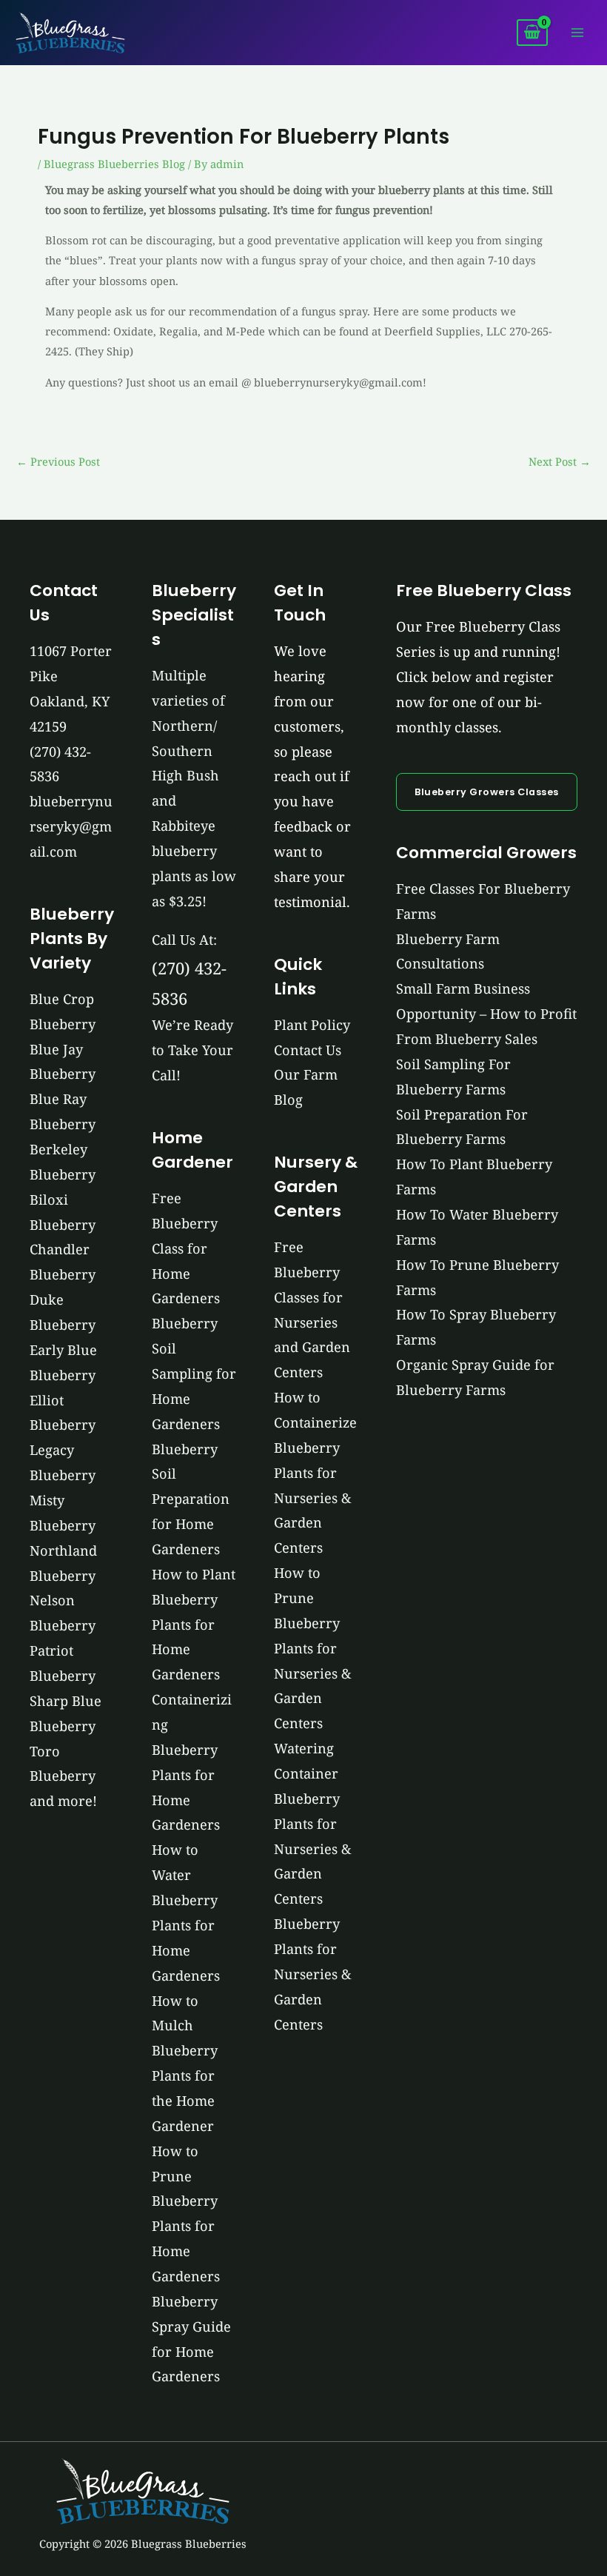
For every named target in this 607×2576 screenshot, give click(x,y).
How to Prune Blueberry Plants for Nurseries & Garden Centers (313, 1648)
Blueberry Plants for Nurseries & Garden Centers (313, 1974)
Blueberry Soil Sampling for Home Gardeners (194, 1373)
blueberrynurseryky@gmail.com (71, 826)
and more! (63, 1801)
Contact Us (308, 1050)
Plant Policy (312, 1025)
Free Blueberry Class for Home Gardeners (186, 1248)
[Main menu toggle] (577, 33)
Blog (288, 1100)
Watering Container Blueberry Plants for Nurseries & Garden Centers (313, 1823)
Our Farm (306, 1074)
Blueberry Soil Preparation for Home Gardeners (191, 1499)
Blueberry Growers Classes (487, 792)
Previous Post (58, 461)
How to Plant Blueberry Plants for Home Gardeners (194, 1624)
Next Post (560, 461)
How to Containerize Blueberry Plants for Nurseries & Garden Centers (315, 1472)
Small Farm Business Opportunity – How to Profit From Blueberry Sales (486, 1014)
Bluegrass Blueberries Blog (114, 164)
